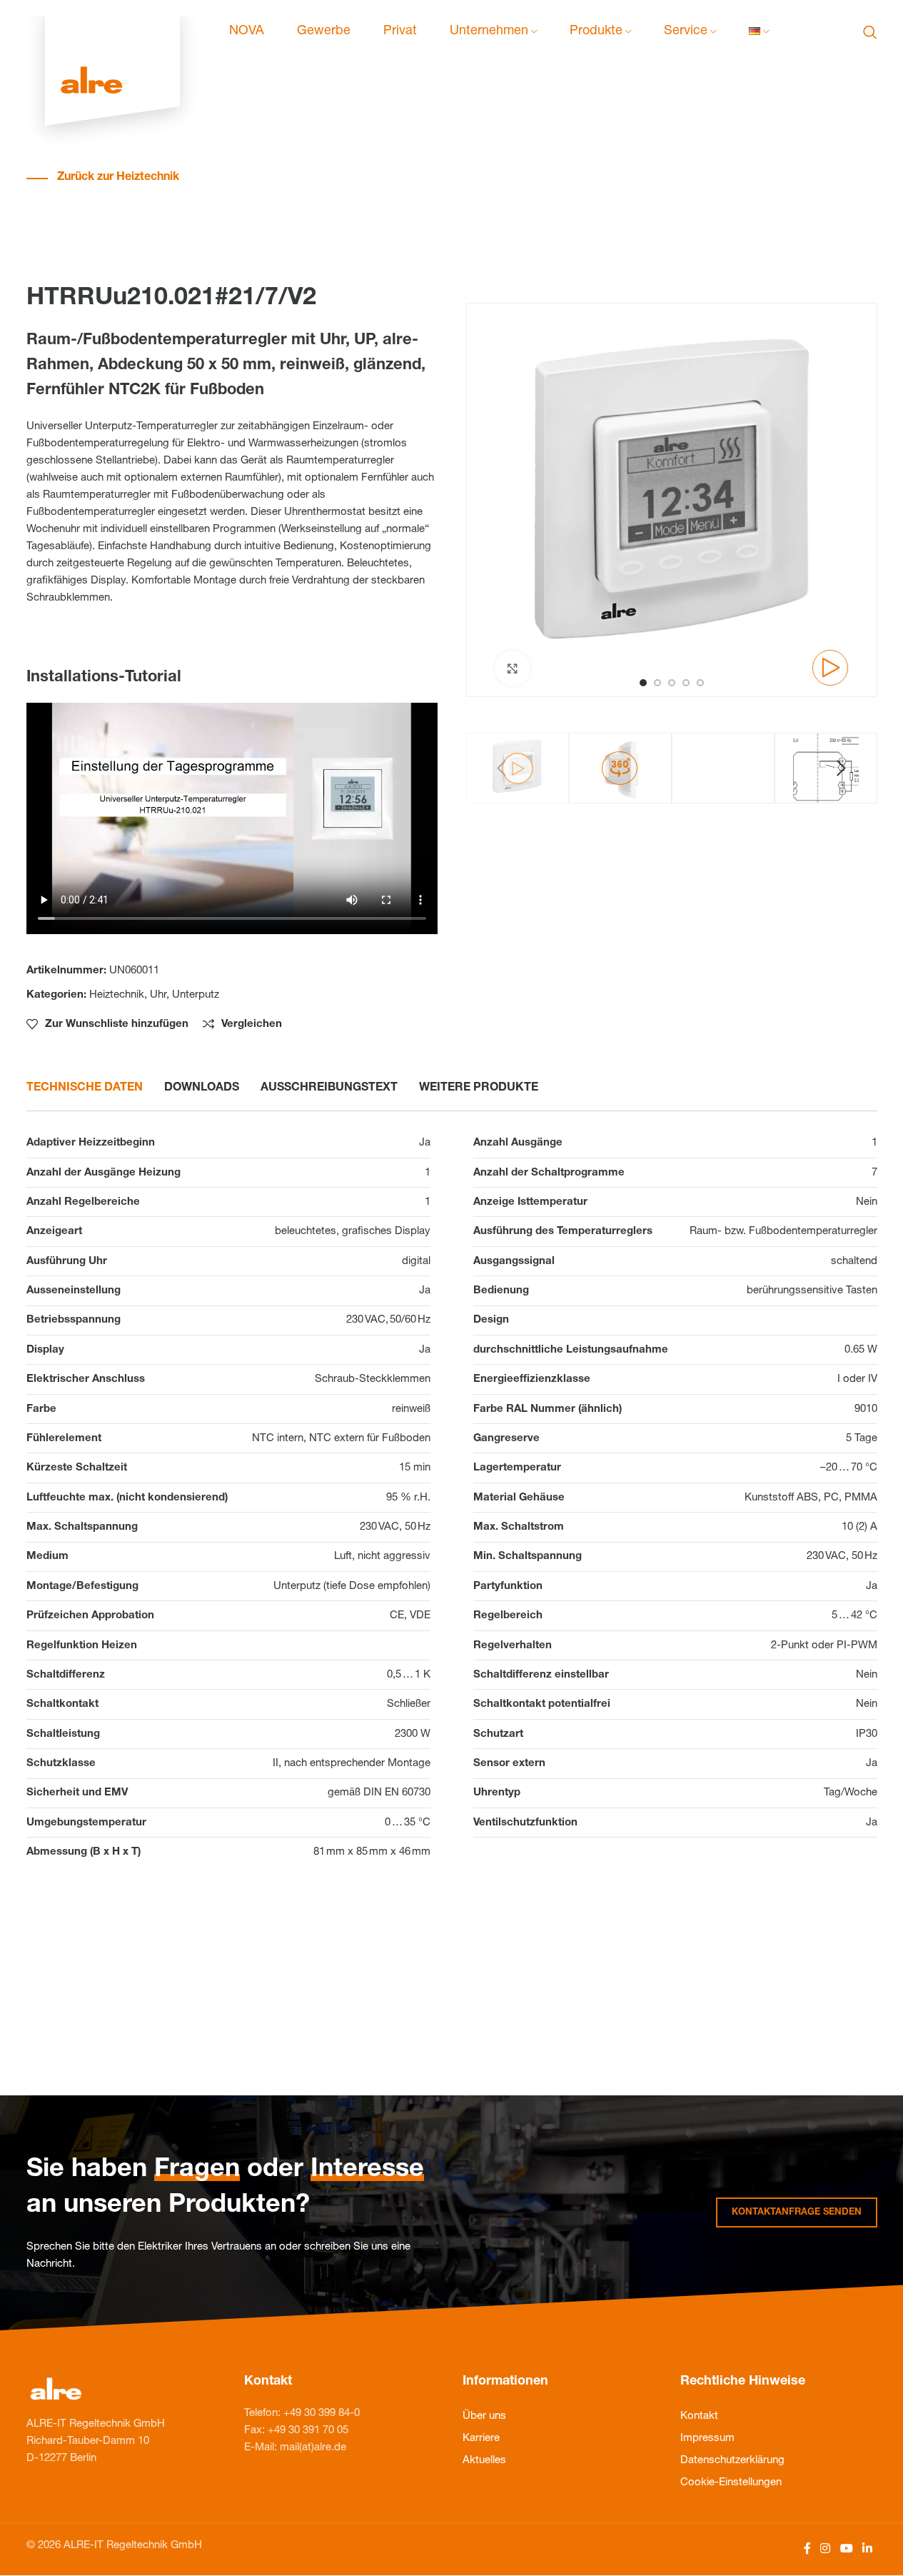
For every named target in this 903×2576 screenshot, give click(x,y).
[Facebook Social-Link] (807, 2549)
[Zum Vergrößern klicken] (513, 668)
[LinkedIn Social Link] (867, 2549)
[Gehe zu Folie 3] (672, 683)
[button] (502, 768)
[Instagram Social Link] (826, 2549)
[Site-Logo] (112, 32)
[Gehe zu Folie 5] (700, 683)
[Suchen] (870, 32)
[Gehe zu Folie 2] (657, 683)
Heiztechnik (117, 995)
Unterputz (196, 995)
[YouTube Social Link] (846, 2549)
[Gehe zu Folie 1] (643, 683)
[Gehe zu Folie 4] (686, 683)
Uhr (158, 995)
